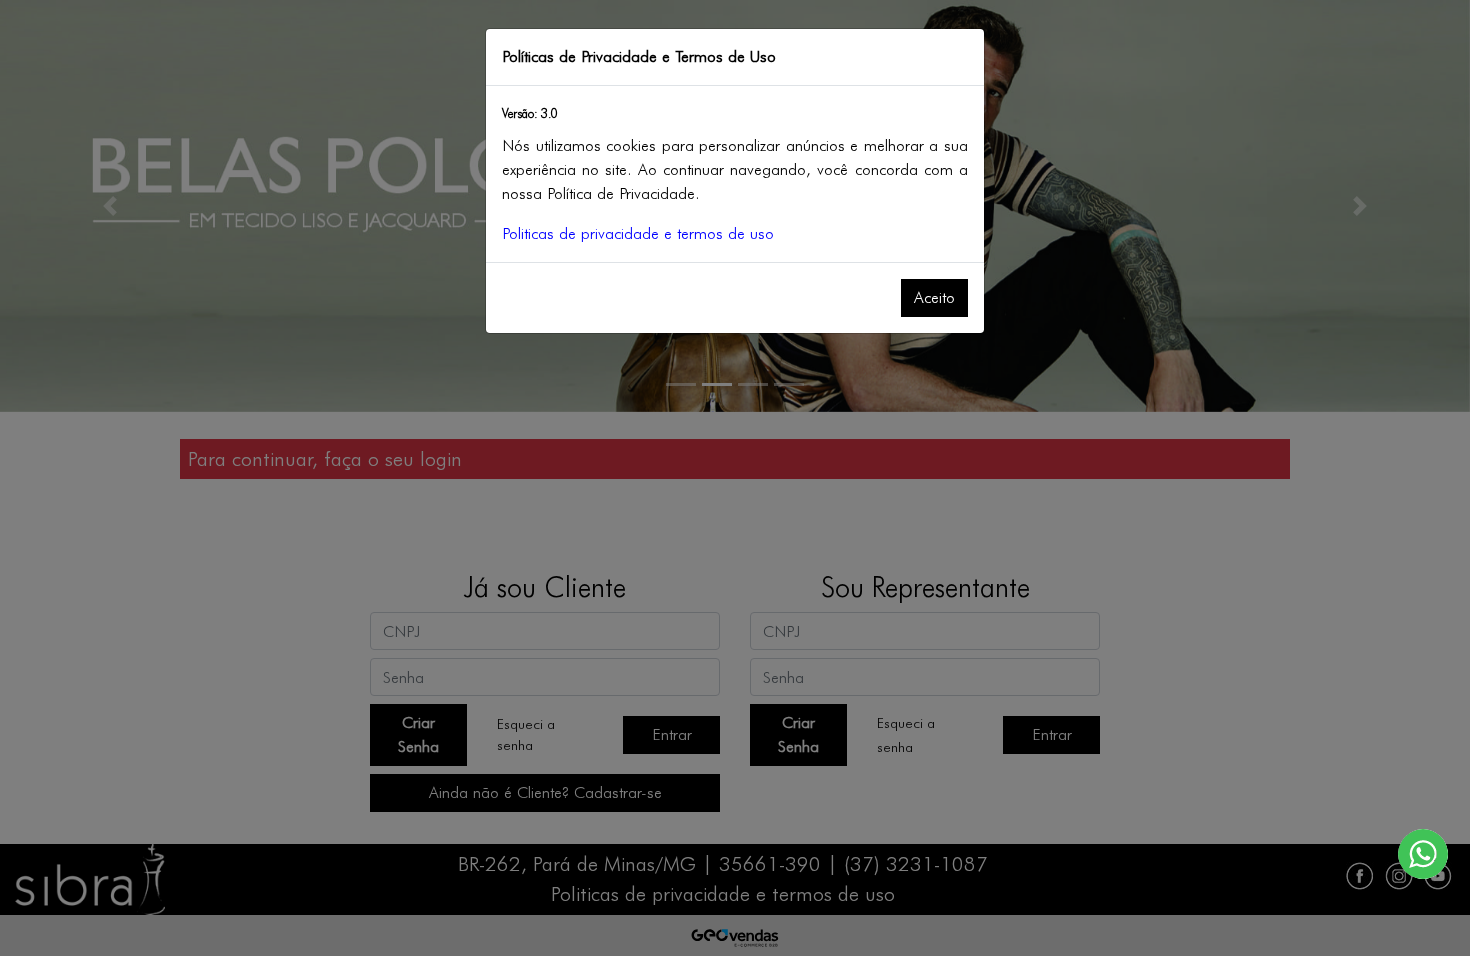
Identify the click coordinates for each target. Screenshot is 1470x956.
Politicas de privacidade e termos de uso (638, 233)
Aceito (934, 297)
